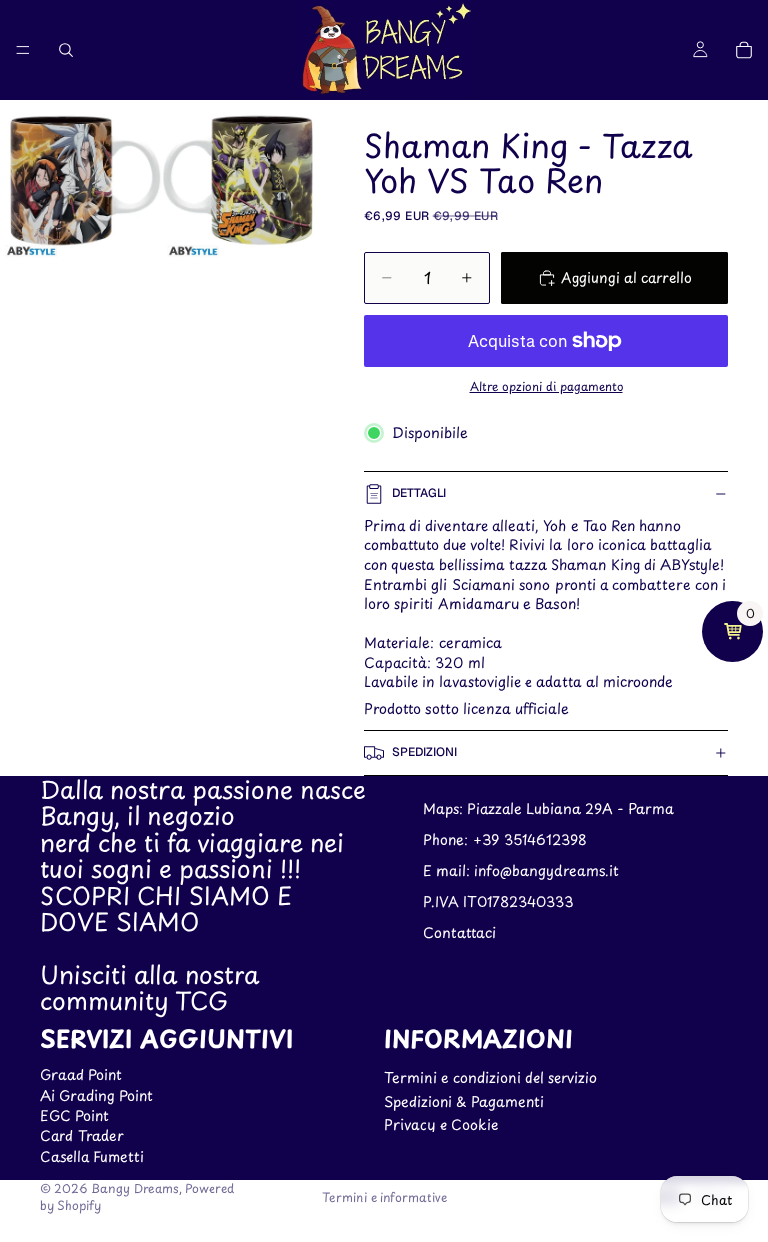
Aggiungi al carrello (626, 277)
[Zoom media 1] (81, 181)
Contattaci (459, 932)
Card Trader (82, 1136)
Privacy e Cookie (441, 1124)
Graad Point (81, 1074)
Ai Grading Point (96, 1095)
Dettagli (419, 493)
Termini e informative (384, 1197)
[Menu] (23, 50)
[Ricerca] (66, 50)
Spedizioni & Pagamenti (464, 1101)
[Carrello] (744, 50)
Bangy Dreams (135, 1188)
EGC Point (74, 1115)
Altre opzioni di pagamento (546, 386)
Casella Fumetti (92, 1156)
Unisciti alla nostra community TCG (149, 987)
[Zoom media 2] (243, 181)
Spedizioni (424, 752)
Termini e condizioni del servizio (490, 1077)
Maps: (445, 809)
